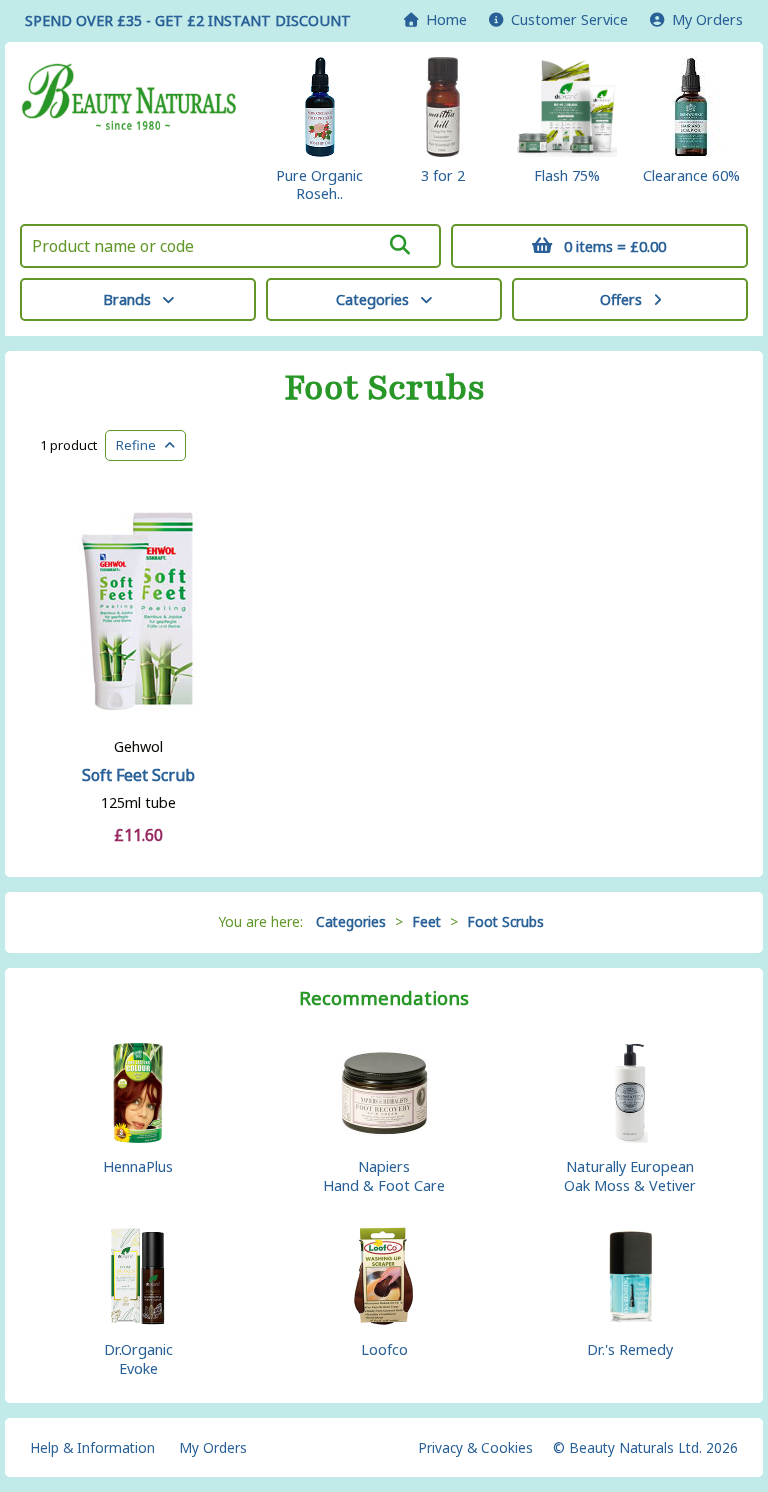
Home (442, 19)
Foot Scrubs (384, 388)
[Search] (400, 245)
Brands (127, 299)
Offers (621, 299)
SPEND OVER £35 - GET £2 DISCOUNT (188, 20)
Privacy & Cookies (475, 1447)
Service (569, 19)
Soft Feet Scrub (138, 775)
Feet (426, 921)
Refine (140, 445)
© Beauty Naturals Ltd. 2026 (645, 1447)
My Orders (703, 19)
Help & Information (92, 1447)
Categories (372, 299)
